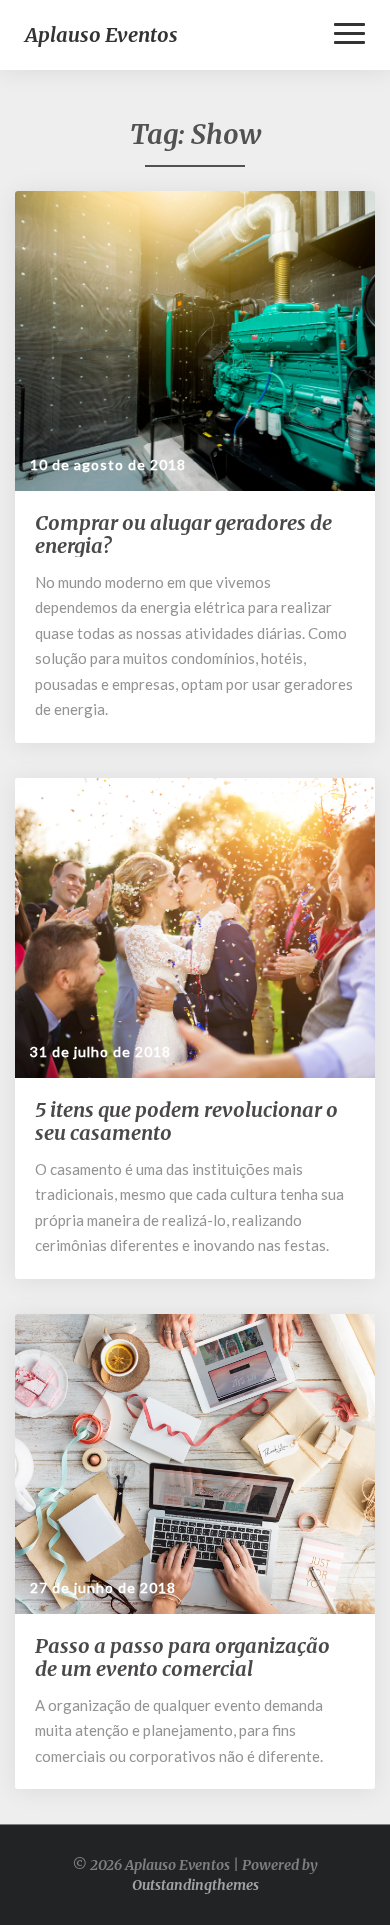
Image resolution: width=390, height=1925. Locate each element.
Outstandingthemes (195, 1885)
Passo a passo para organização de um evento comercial (182, 1657)
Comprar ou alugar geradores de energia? (183, 534)
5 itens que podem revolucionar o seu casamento (186, 1121)
